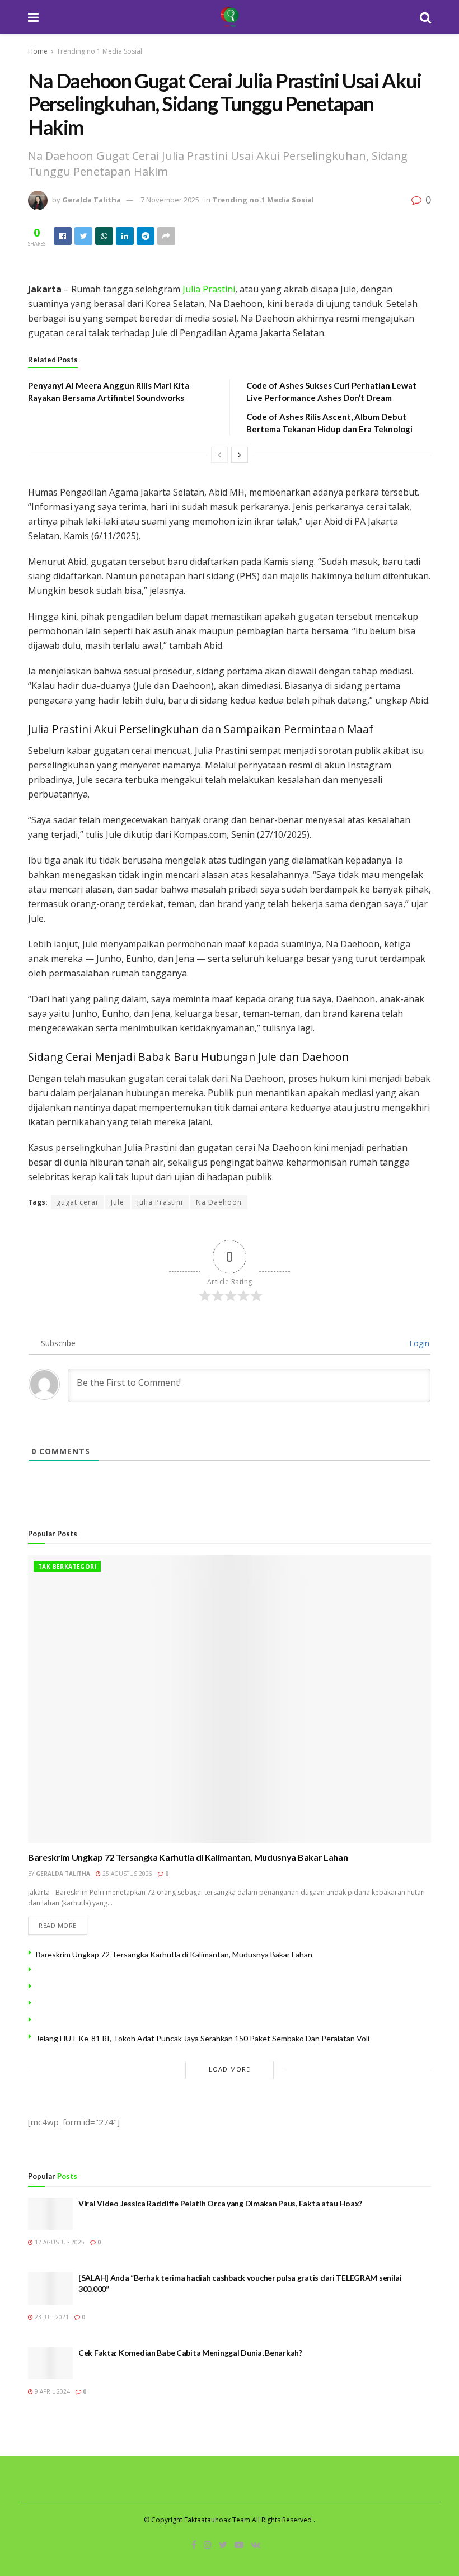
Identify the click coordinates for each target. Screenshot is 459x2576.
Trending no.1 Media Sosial (99, 51)
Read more (58, 1925)
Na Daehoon (219, 1202)
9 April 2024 (51, 2391)
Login (418, 1343)
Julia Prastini (208, 289)
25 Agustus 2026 (127, 1874)
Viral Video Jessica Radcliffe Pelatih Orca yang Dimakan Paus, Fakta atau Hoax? (220, 2203)
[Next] (240, 455)
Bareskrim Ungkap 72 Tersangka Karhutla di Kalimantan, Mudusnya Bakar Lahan (188, 1857)
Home (38, 51)
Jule (118, 1202)
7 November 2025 (170, 200)
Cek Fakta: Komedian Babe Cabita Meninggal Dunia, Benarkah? (190, 2353)
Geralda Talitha (92, 200)
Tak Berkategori (67, 1567)
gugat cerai (77, 1202)
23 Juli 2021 (51, 2317)
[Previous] (219, 455)
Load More (230, 2069)
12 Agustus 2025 (59, 2242)
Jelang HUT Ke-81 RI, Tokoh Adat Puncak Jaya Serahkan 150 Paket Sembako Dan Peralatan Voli (203, 2038)
